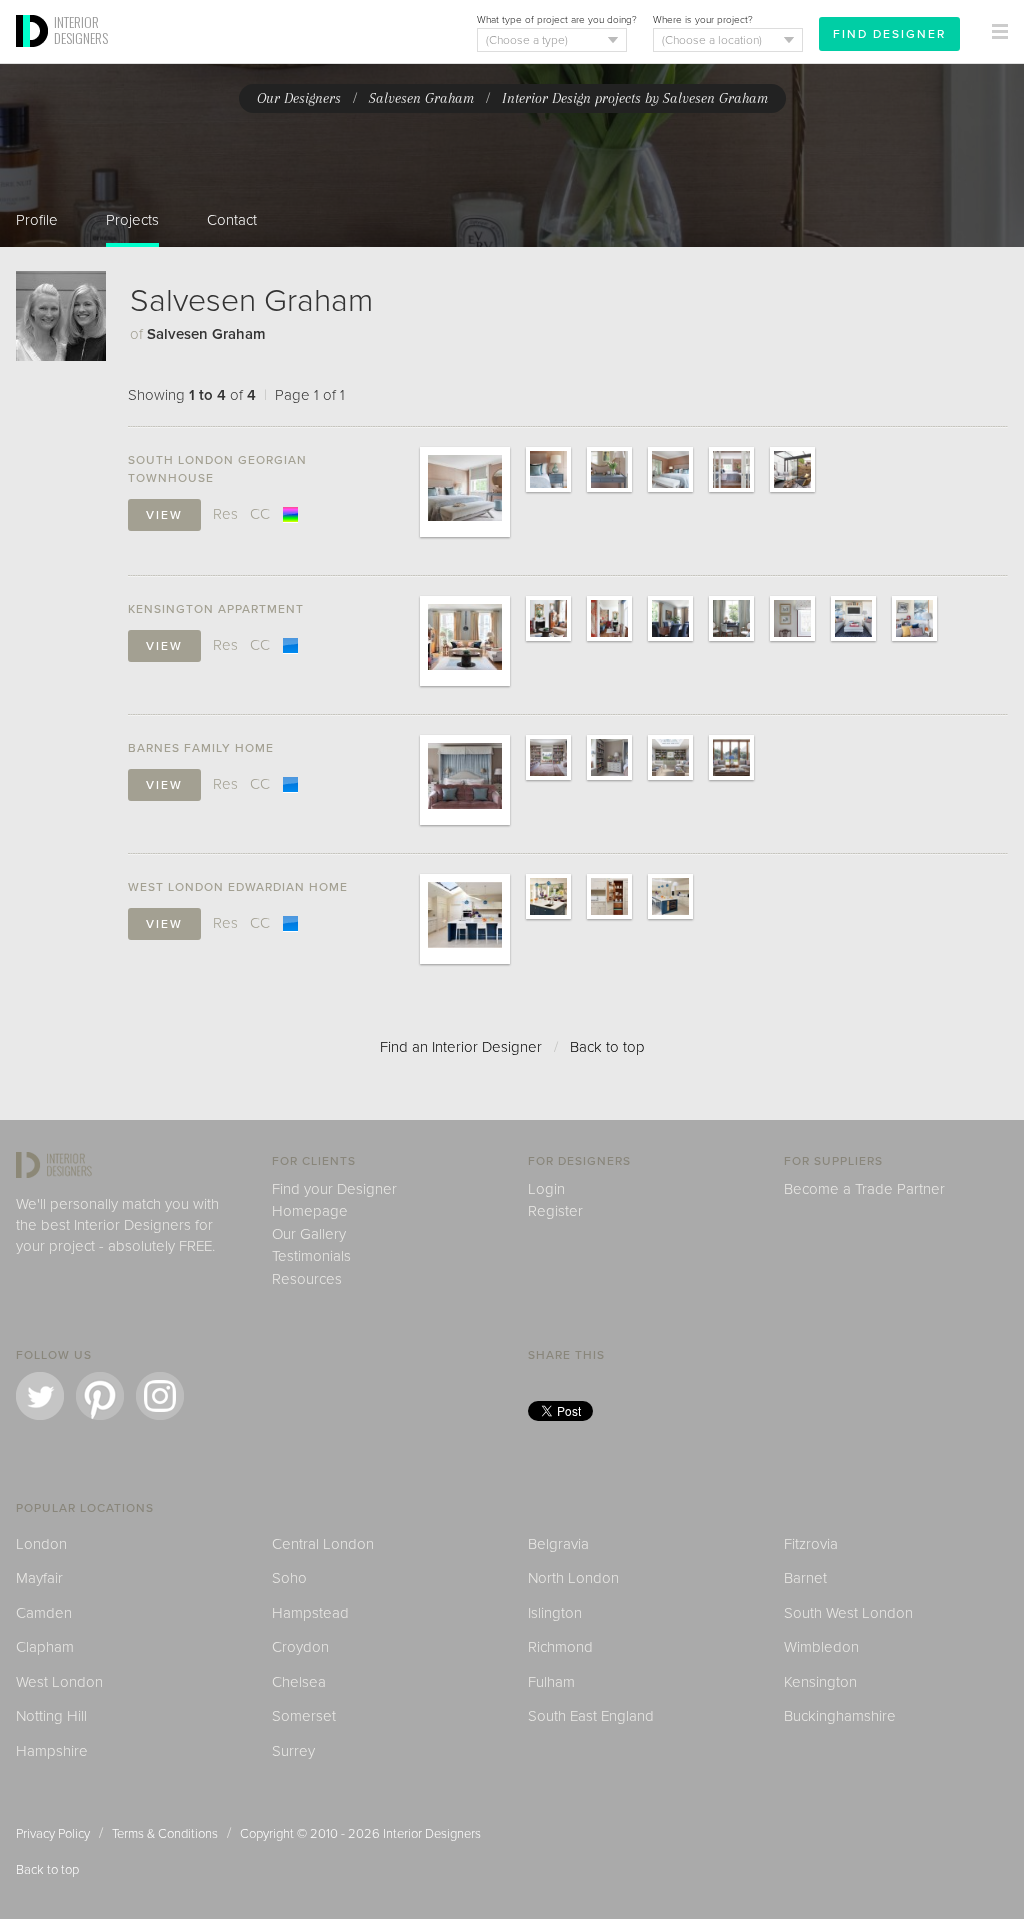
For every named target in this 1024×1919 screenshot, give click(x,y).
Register (555, 1211)
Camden (44, 1613)
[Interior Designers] (35, 57)
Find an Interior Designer (461, 1047)
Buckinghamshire (840, 1716)
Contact (232, 220)
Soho (289, 1578)
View (164, 515)
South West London (848, 1613)
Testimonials (311, 1256)
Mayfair (39, 1578)
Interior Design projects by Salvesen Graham (635, 98)
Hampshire (52, 1751)
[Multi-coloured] (290, 514)
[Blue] (290, 645)
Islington (555, 1613)
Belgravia (558, 1544)
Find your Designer (334, 1189)
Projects (132, 220)
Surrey (293, 1751)
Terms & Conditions (165, 1834)
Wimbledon (821, 1647)
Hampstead (310, 1613)
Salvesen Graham (421, 98)
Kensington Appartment (216, 609)
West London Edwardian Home (238, 887)
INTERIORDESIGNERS (81, 30)
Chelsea (299, 1682)
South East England (591, 1716)
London (41, 1544)
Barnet (805, 1578)
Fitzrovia (811, 1544)
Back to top (607, 1047)
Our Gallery (309, 1234)
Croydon (300, 1647)
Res (225, 514)
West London (59, 1682)
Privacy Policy (53, 1834)
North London (573, 1578)
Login (546, 1189)
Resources (307, 1279)
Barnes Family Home (201, 748)
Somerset (304, 1716)
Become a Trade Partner (864, 1189)
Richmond (560, 1647)
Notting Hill (51, 1716)
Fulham (551, 1682)
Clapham (45, 1647)
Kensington (820, 1682)
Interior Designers (432, 1834)
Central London (323, 1544)
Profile (37, 220)
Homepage (310, 1211)
